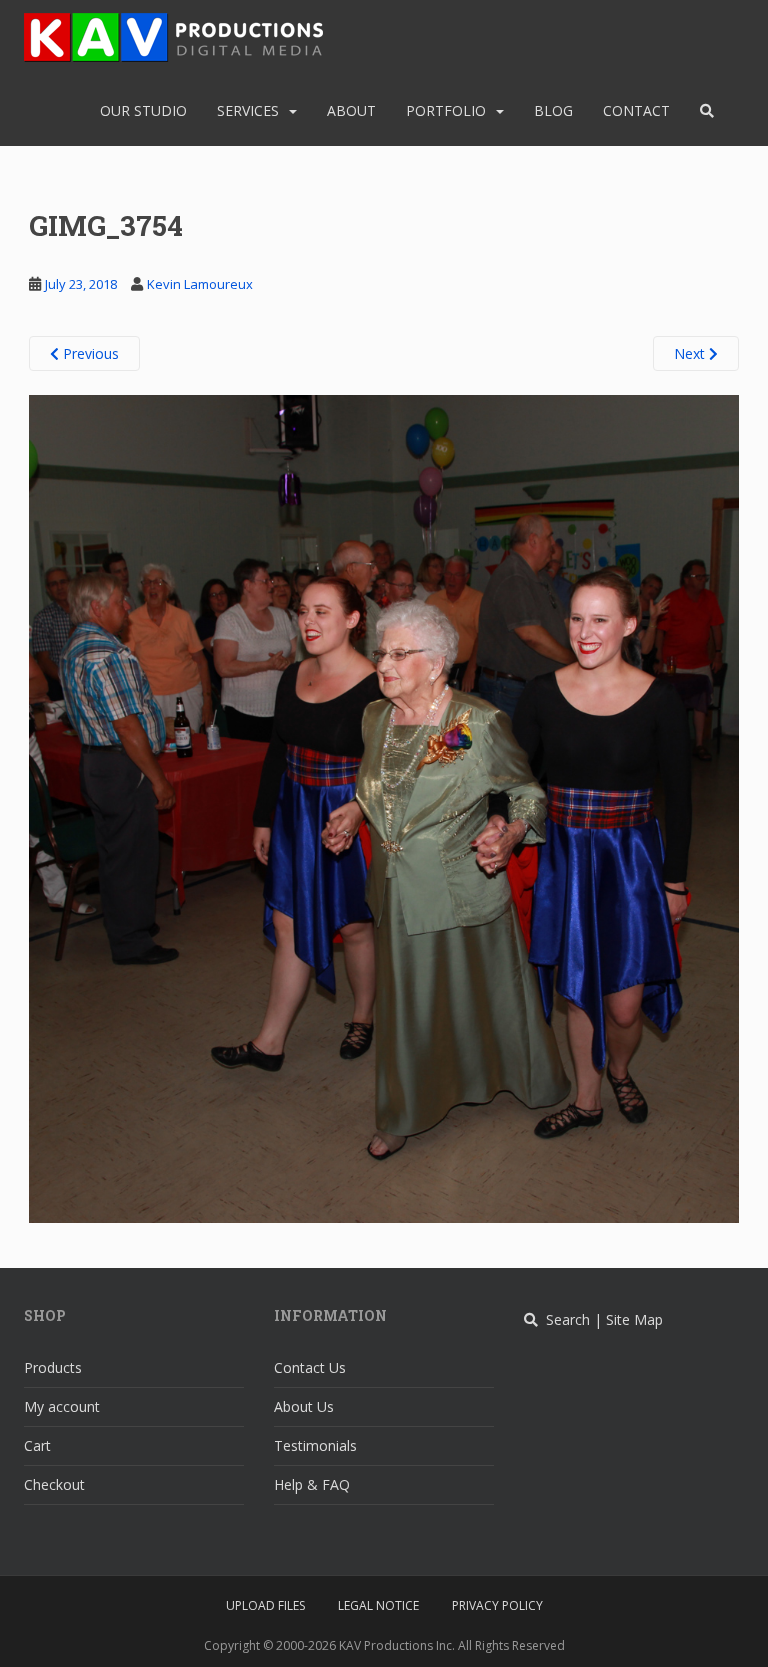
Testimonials (315, 1445)
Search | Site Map (600, 1319)
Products (53, 1367)
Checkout (54, 1484)
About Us (304, 1406)
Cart (37, 1445)
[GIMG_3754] (384, 808)
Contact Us (310, 1367)
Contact (636, 110)
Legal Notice (378, 1605)
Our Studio (143, 110)
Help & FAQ (312, 1484)
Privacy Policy (497, 1605)
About (351, 110)
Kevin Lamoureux (200, 284)
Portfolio (446, 110)
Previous (89, 353)
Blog (553, 110)
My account (62, 1406)
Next (691, 353)
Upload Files (265, 1605)
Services (248, 110)
